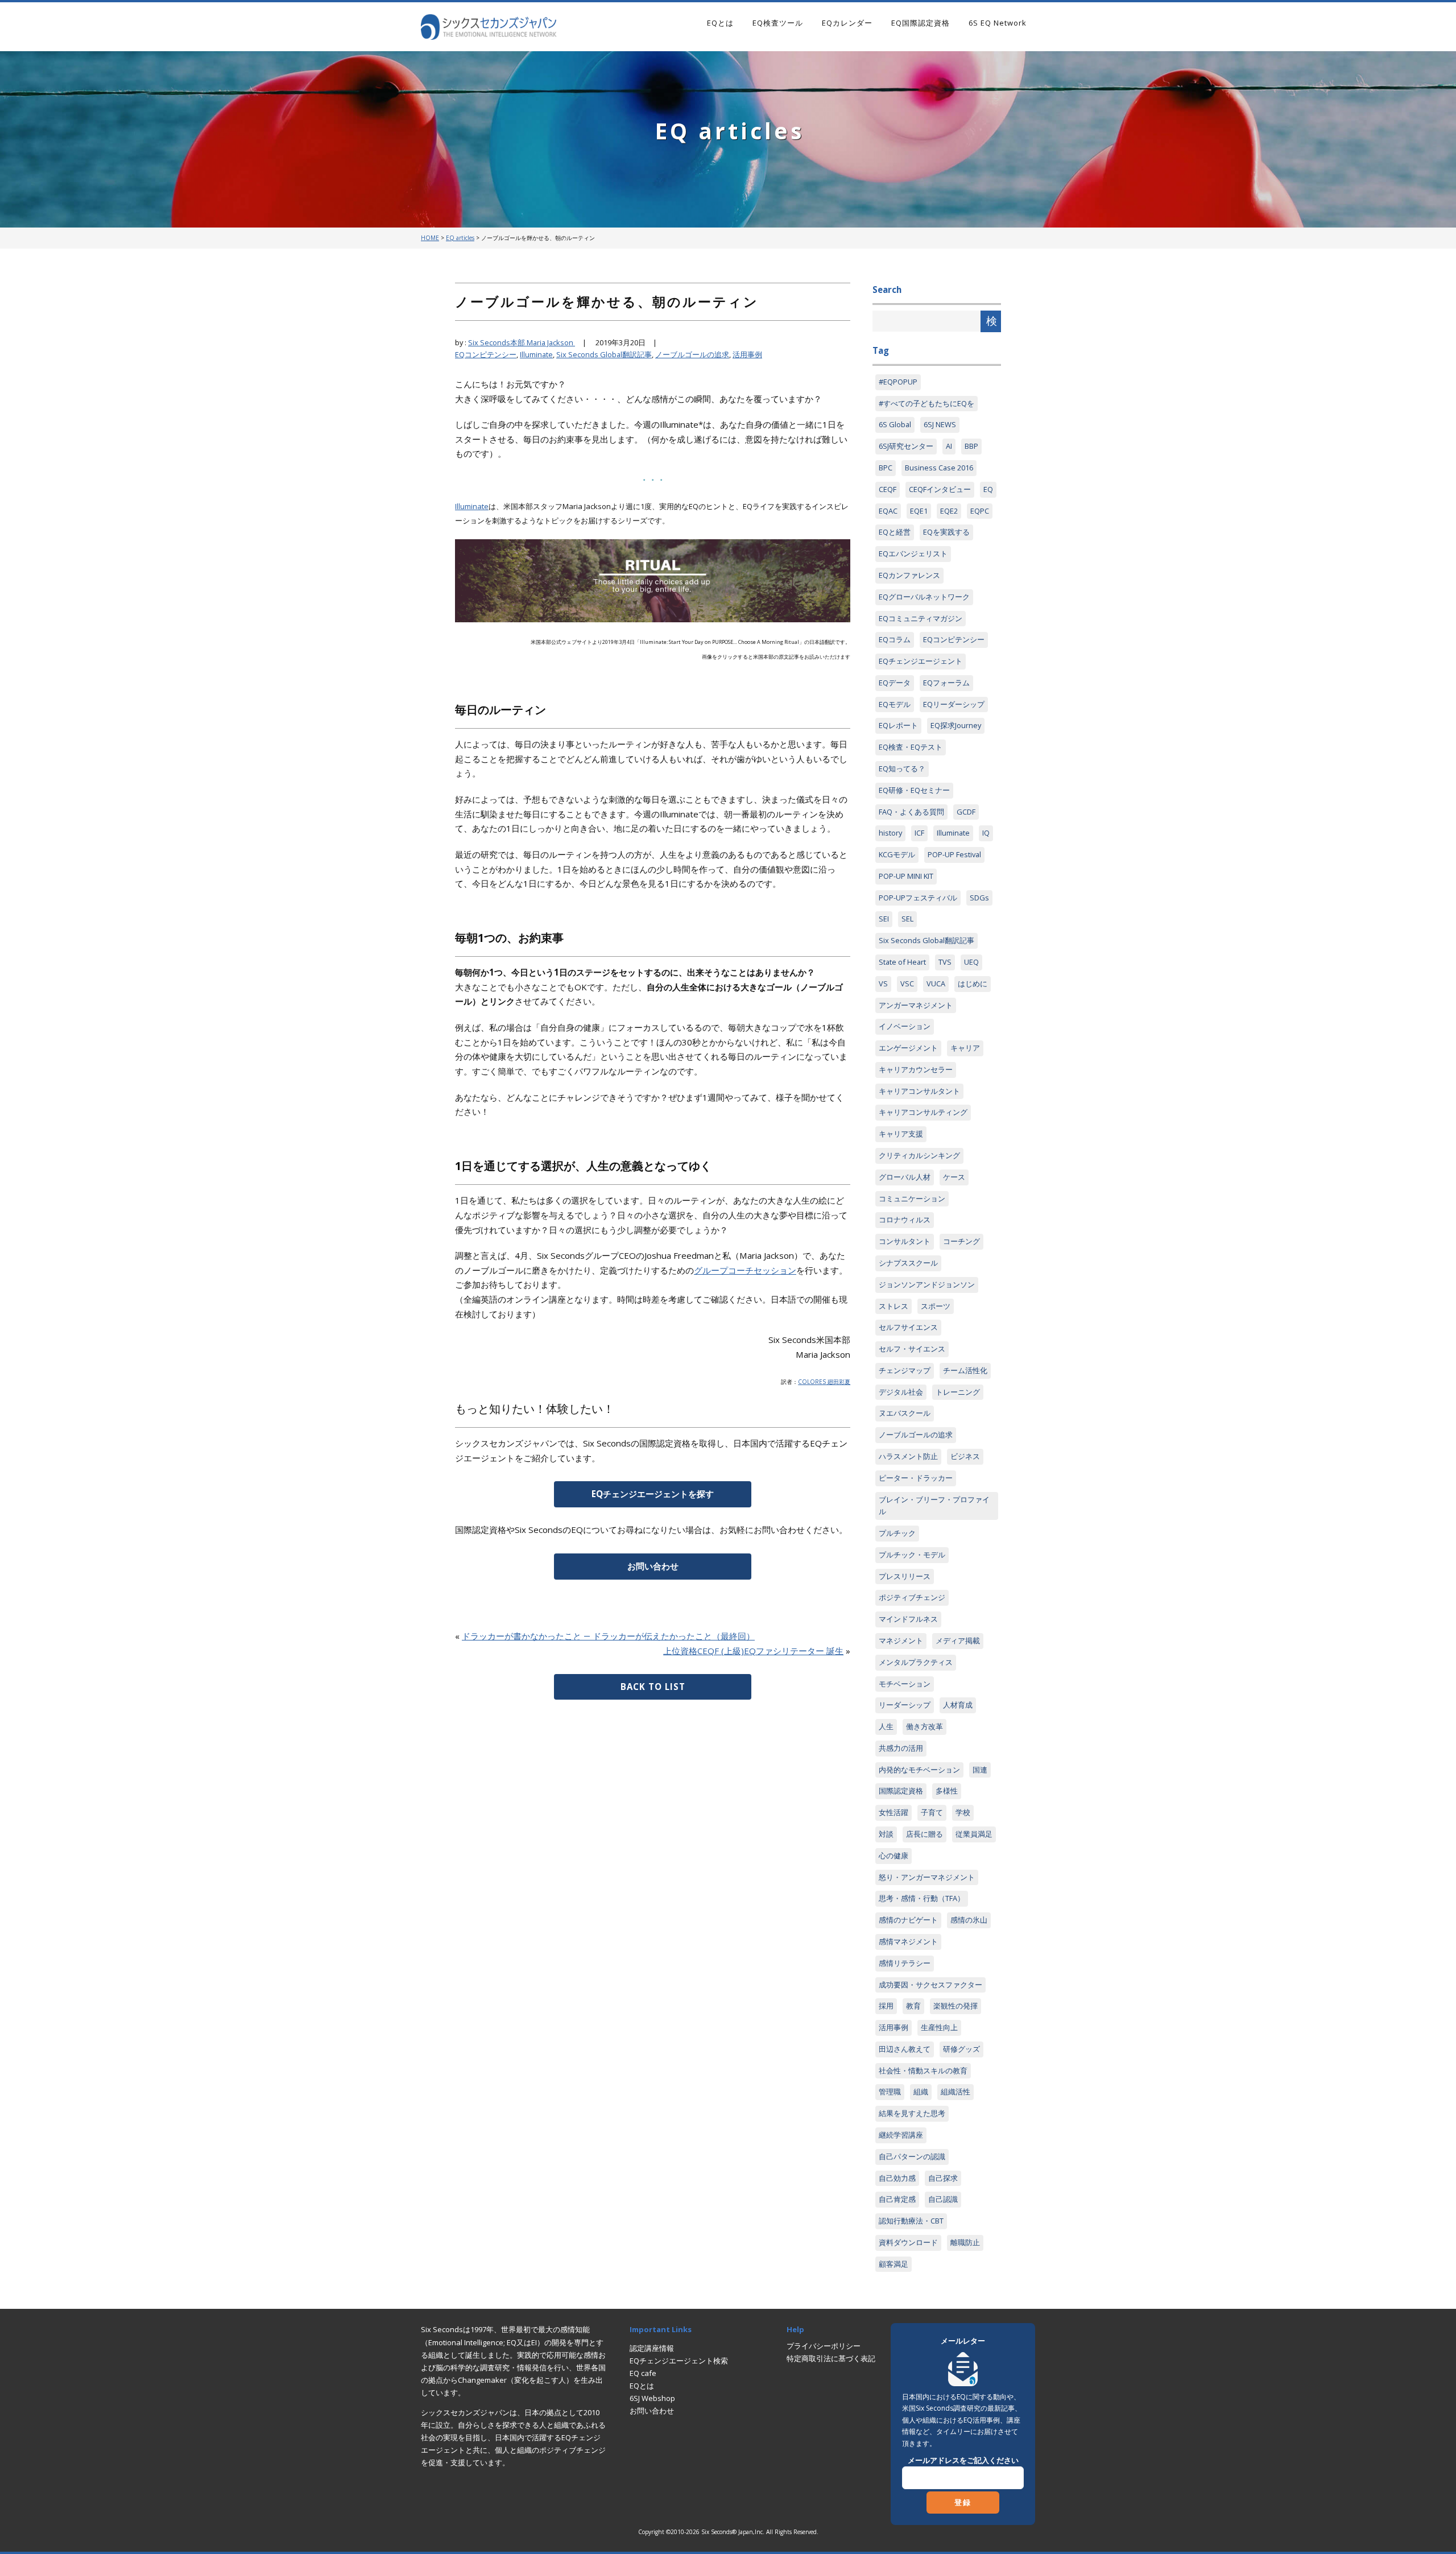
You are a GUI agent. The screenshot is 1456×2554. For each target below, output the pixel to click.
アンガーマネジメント (916, 1005)
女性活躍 (894, 1812)
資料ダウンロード (908, 2242)
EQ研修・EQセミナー (914, 790)
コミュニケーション (912, 1199)
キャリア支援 (901, 1134)
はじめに (973, 983)
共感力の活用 (901, 1748)
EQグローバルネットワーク (924, 597)
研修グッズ (961, 2049)
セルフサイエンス (908, 1327)
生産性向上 (939, 2027)
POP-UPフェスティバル (918, 898)
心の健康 (894, 1855)
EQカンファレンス (909, 575)
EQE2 (949, 511)
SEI (884, 919)
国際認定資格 (901, 1791)
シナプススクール (908, 1263)
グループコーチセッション (745, 1270)
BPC (886, 468)
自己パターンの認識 (912, 2156)
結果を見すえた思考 (912, 2113)
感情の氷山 (969, 1920)
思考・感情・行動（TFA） (922, 1898)
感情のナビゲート (908, 1920)
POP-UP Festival (954, 854)
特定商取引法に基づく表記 (831, 2358)
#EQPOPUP (898, 382)
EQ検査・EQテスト (911, 747)
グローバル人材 (905, 1177)
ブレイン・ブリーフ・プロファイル (934, 1506)
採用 (886, 2006)
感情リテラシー (905, 1963)
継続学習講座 (901, 2135)
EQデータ (895, 683)
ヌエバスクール (905, 1413)
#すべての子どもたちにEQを (926, 403)
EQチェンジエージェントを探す (653, 1494)
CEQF (888, 489)
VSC (907, 983)
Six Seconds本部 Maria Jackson (522, 342)
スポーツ (936, 1306)
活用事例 (747, 354)
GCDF (966, 812)
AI (949, 446)
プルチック (897, 1533)
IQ (986, 833)
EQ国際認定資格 (921, 23)
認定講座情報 (652, 2348)
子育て (932, 1812)
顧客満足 (894, 2264)
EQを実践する (946, 532)
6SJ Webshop (652, 2398)
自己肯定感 (897, 2199)
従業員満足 (974, 1834)
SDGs (979, 898)
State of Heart (902, 962)
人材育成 (958, 1705)
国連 (980, 1770)
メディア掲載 (958, 1640)
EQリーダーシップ (954, 704)
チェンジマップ (905, 1370)
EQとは (720, 23)
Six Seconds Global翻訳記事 (604, 354)
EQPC (980, 511)
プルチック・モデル (912, 1555)
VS (883, 983)
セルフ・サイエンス (912, 1349)
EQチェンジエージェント (921, 661)
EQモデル (895, 704)
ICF (919, 833)
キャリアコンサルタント (919, 1091)
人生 (886, 1726)
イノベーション (905, 1026)
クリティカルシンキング (919, 1155)
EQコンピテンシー (486, 354)
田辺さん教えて (905, 2049)
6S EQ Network (998, 23)
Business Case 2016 (939, 468)
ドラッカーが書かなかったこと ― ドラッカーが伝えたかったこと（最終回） (608, 1636)
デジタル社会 (901, 1392)
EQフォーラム (946, 683)
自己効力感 (897, 2178)
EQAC (888, 511)
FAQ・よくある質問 (911, 812)
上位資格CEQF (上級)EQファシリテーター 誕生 (753, 1651)
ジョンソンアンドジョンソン (927, 1284)
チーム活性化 (965, 1370)
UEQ (971, 962)
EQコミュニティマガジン (921, 618)
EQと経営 (895, 532)
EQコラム (895, 639)
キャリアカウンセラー (916, 1069)
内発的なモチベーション (919, 1770)
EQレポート (898, 725)
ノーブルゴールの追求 (692, 354)
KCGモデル (897, 854)
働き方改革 (925, 1726)
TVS (945, 962)
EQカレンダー (847, 23)
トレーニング (958, 1392)
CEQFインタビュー (940, 489)
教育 (913, 2006)
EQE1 (919, 511)
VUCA (936, 983)
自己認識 (943, 2199)
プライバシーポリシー (824, 2346)
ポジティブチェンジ (912, 1597)
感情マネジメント (908, 1941)
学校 (963, 1812)
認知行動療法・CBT (911, 2221)
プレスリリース (905, 1576)
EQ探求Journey (956, 725)
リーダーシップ (905, 1705)
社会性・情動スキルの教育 (923, 2071)
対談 (886, 1834)
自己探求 (943, 2178)
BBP (971, 446)
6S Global (895, 424)
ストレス (894, 1306)
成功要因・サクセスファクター (930, 1985)
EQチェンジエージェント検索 (679, 2361)
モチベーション (905, 1684)
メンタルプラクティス (916, 1662)
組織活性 (955, 2092)
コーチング (961, 1241)
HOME (430, 238)
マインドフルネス (908, 1619)
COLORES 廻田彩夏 (824, 1382)
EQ (988, 489)
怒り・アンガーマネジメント (927, 1877)
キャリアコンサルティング (923, 1112)
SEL (907, 919)
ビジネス (965, 1456)
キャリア (965, 1048)
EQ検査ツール (778, 23)
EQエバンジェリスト (913, 553)
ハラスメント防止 (908, 1456)
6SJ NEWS (940, 424)
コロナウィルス (905, 1220)
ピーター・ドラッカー (916, 1478)
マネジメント (901, 1640)
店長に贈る (925, 1834)
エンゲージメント (908, 1048)
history (890, 833)
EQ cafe (643, 2373)
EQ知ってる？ (902, 768)
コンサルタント (905, 1241)
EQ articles (460, 238)
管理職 (890, 2092)
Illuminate (536, 354)
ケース (954, 1177)
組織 (921, 2092)
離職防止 (965, 2242)
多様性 (947, 1791)
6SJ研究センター (906, 446)
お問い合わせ (653, 1566)
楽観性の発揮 (955, 2006)
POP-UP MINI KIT (906, 876)
